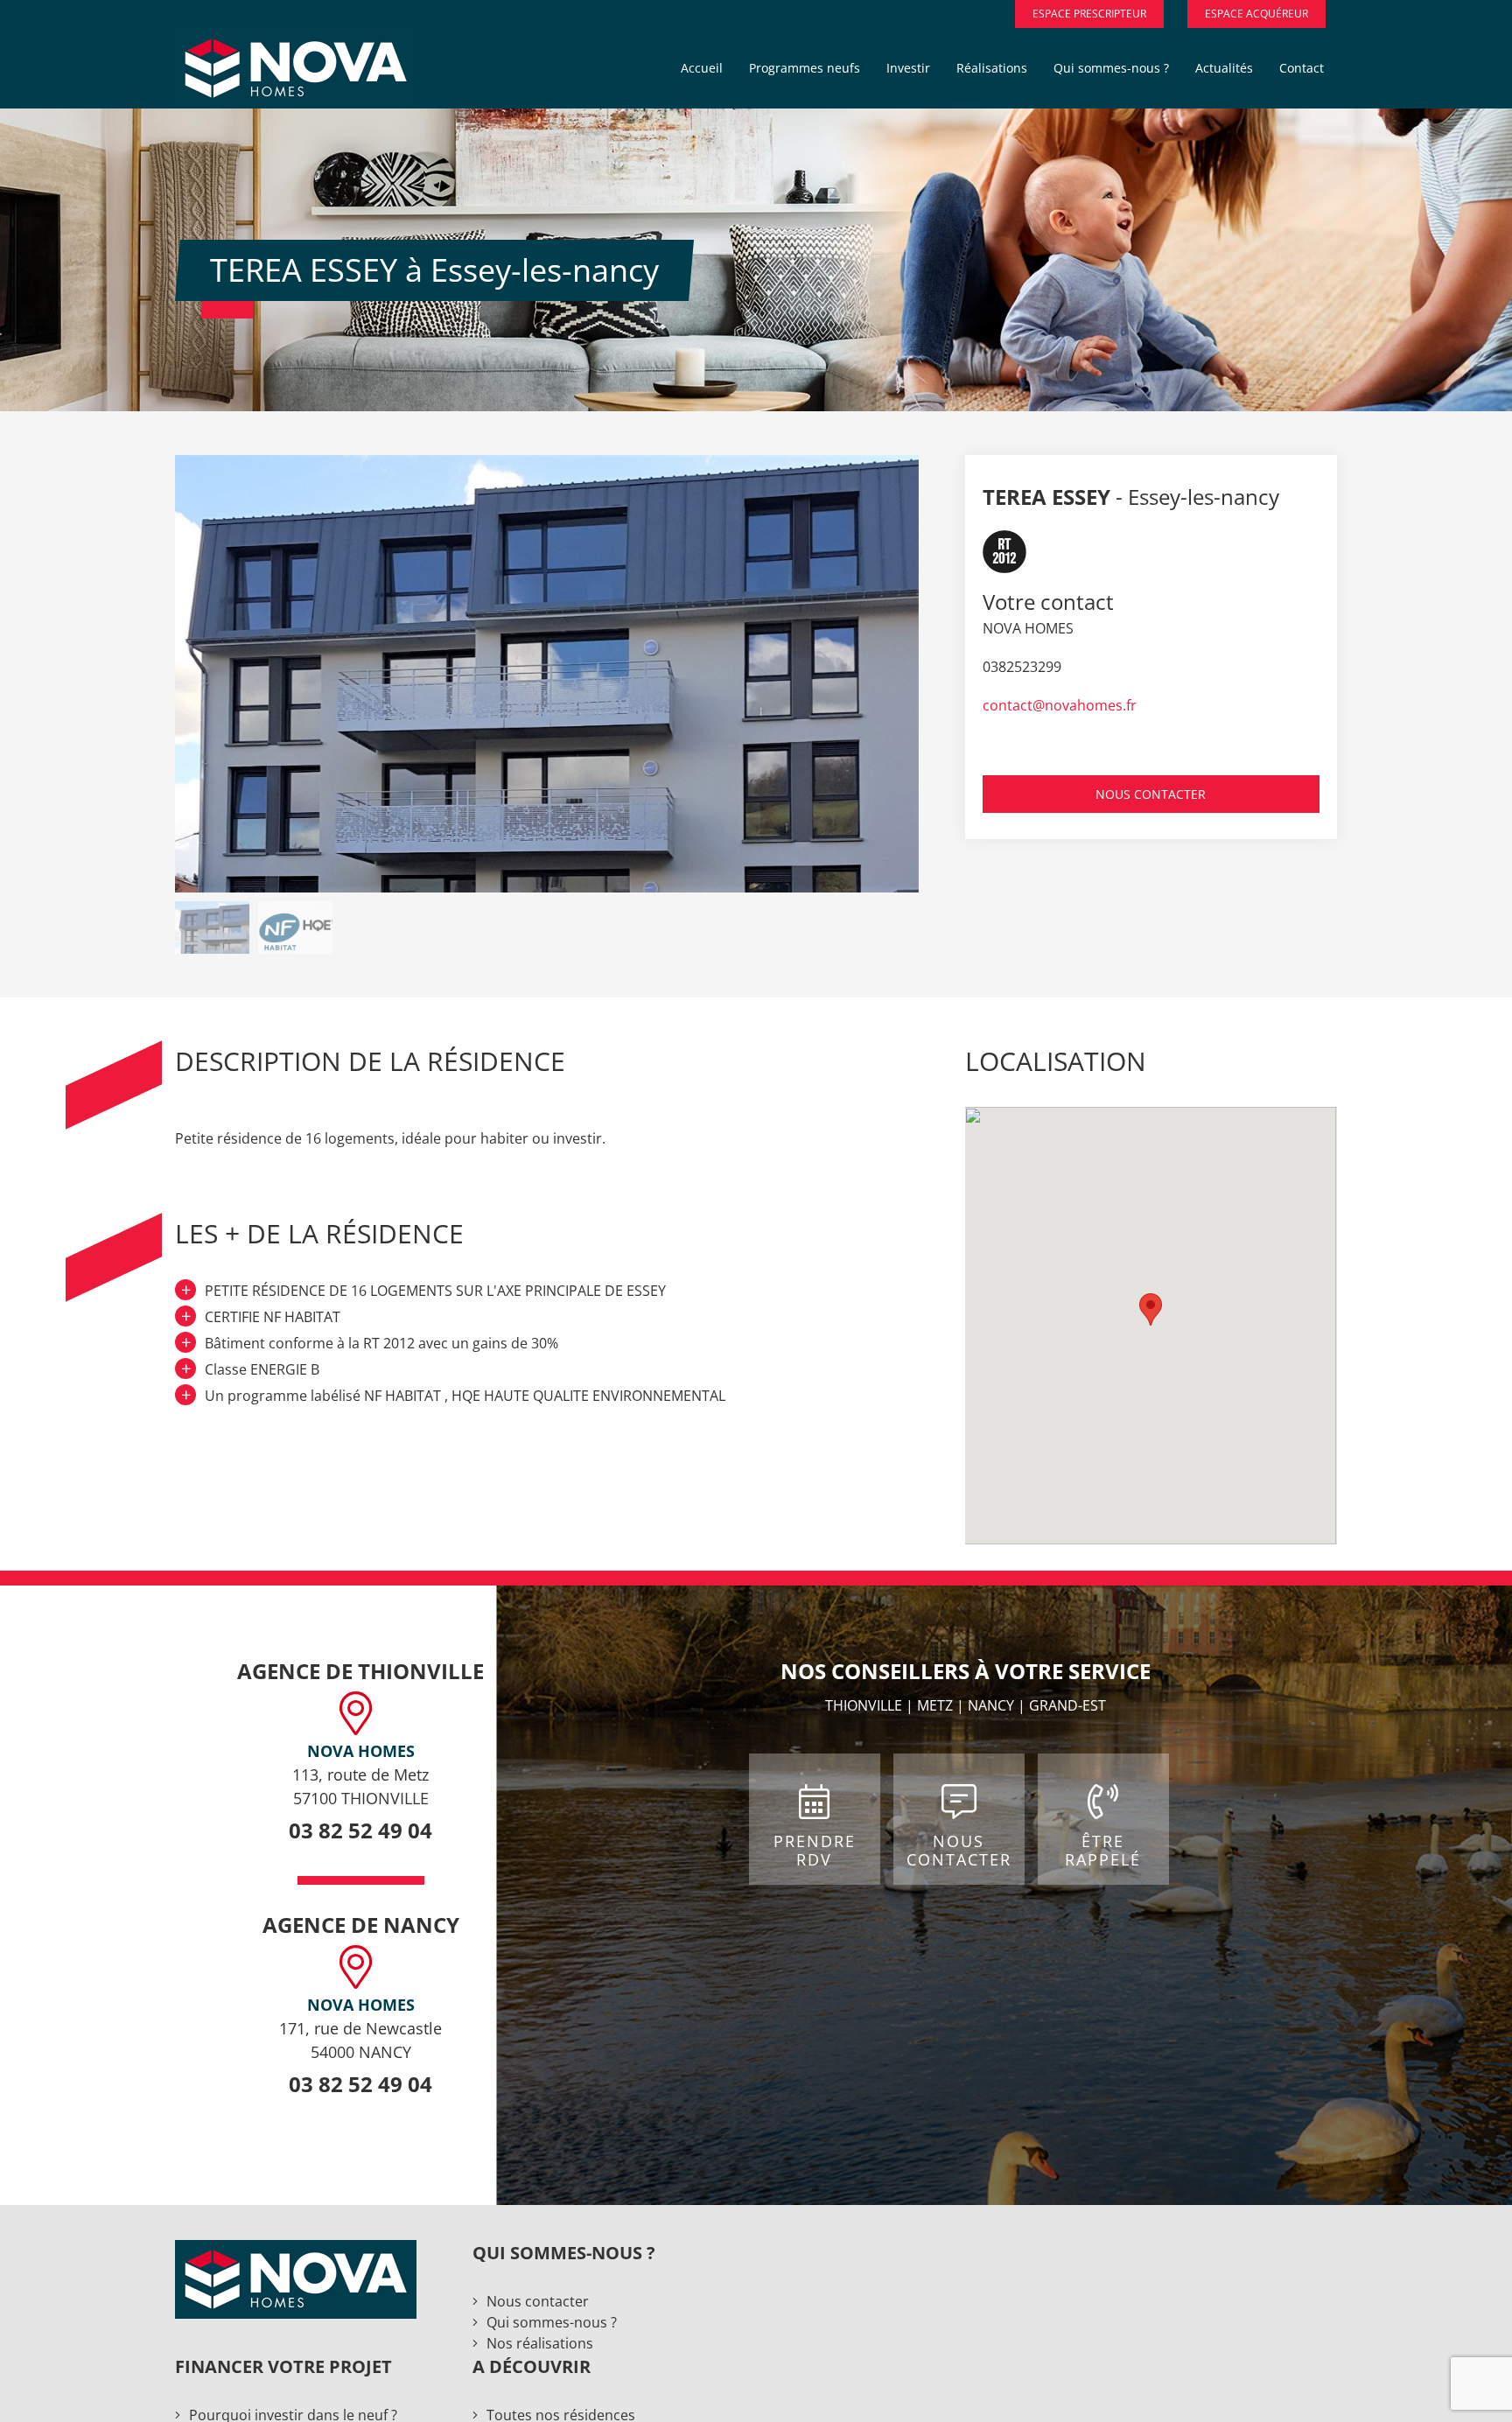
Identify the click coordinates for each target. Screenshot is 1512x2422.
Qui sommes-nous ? (552, 2322)
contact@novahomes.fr (1060, 705)
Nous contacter (538, 2301)
